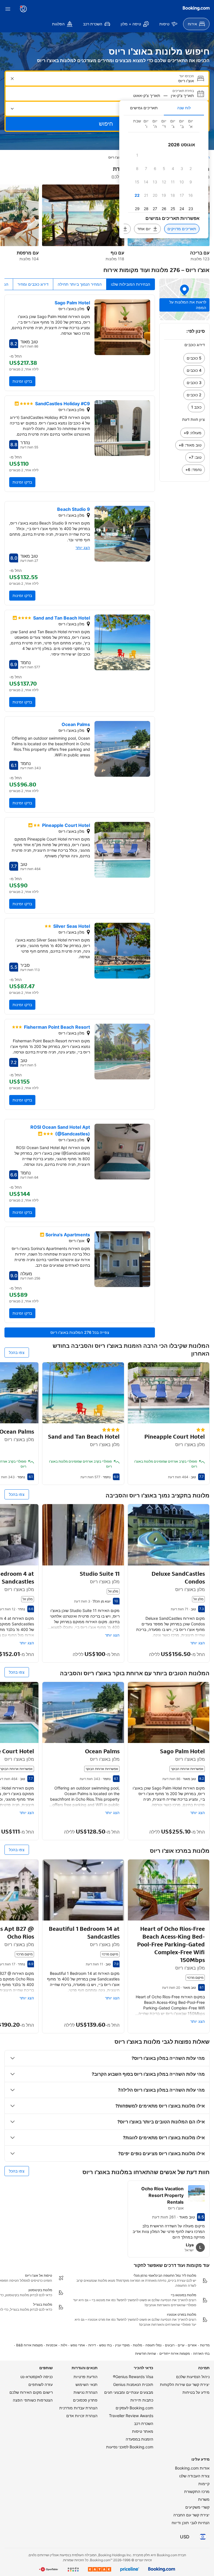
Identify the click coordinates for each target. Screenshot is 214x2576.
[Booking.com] (196, 8)
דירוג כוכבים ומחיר (33, 284)
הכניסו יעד (187, 76)
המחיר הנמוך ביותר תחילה (80, 284)
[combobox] (106, 81)
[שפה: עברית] (203, 2537)
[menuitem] (196, 24)
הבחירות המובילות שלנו (131, 284)
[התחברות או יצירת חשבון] (23, 9)
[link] (184, 358)
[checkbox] (137, 155)
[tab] (184, 108)
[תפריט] (8, 9)
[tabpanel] (164, 177)
